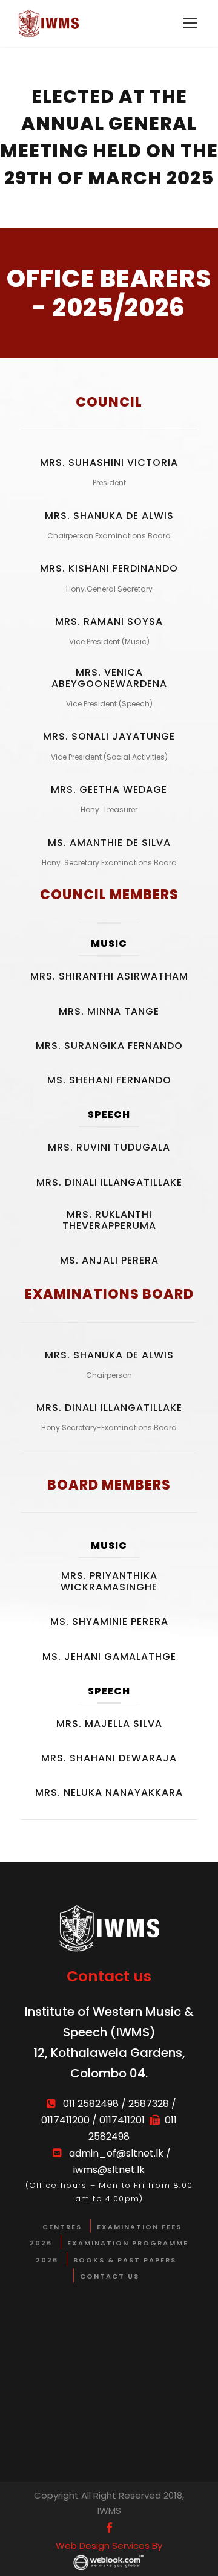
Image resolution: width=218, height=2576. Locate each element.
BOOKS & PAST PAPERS (125, 2260)
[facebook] (109, 2528)
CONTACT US (110, 2276)
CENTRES (62, 2227)
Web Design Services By (109, 2545)
